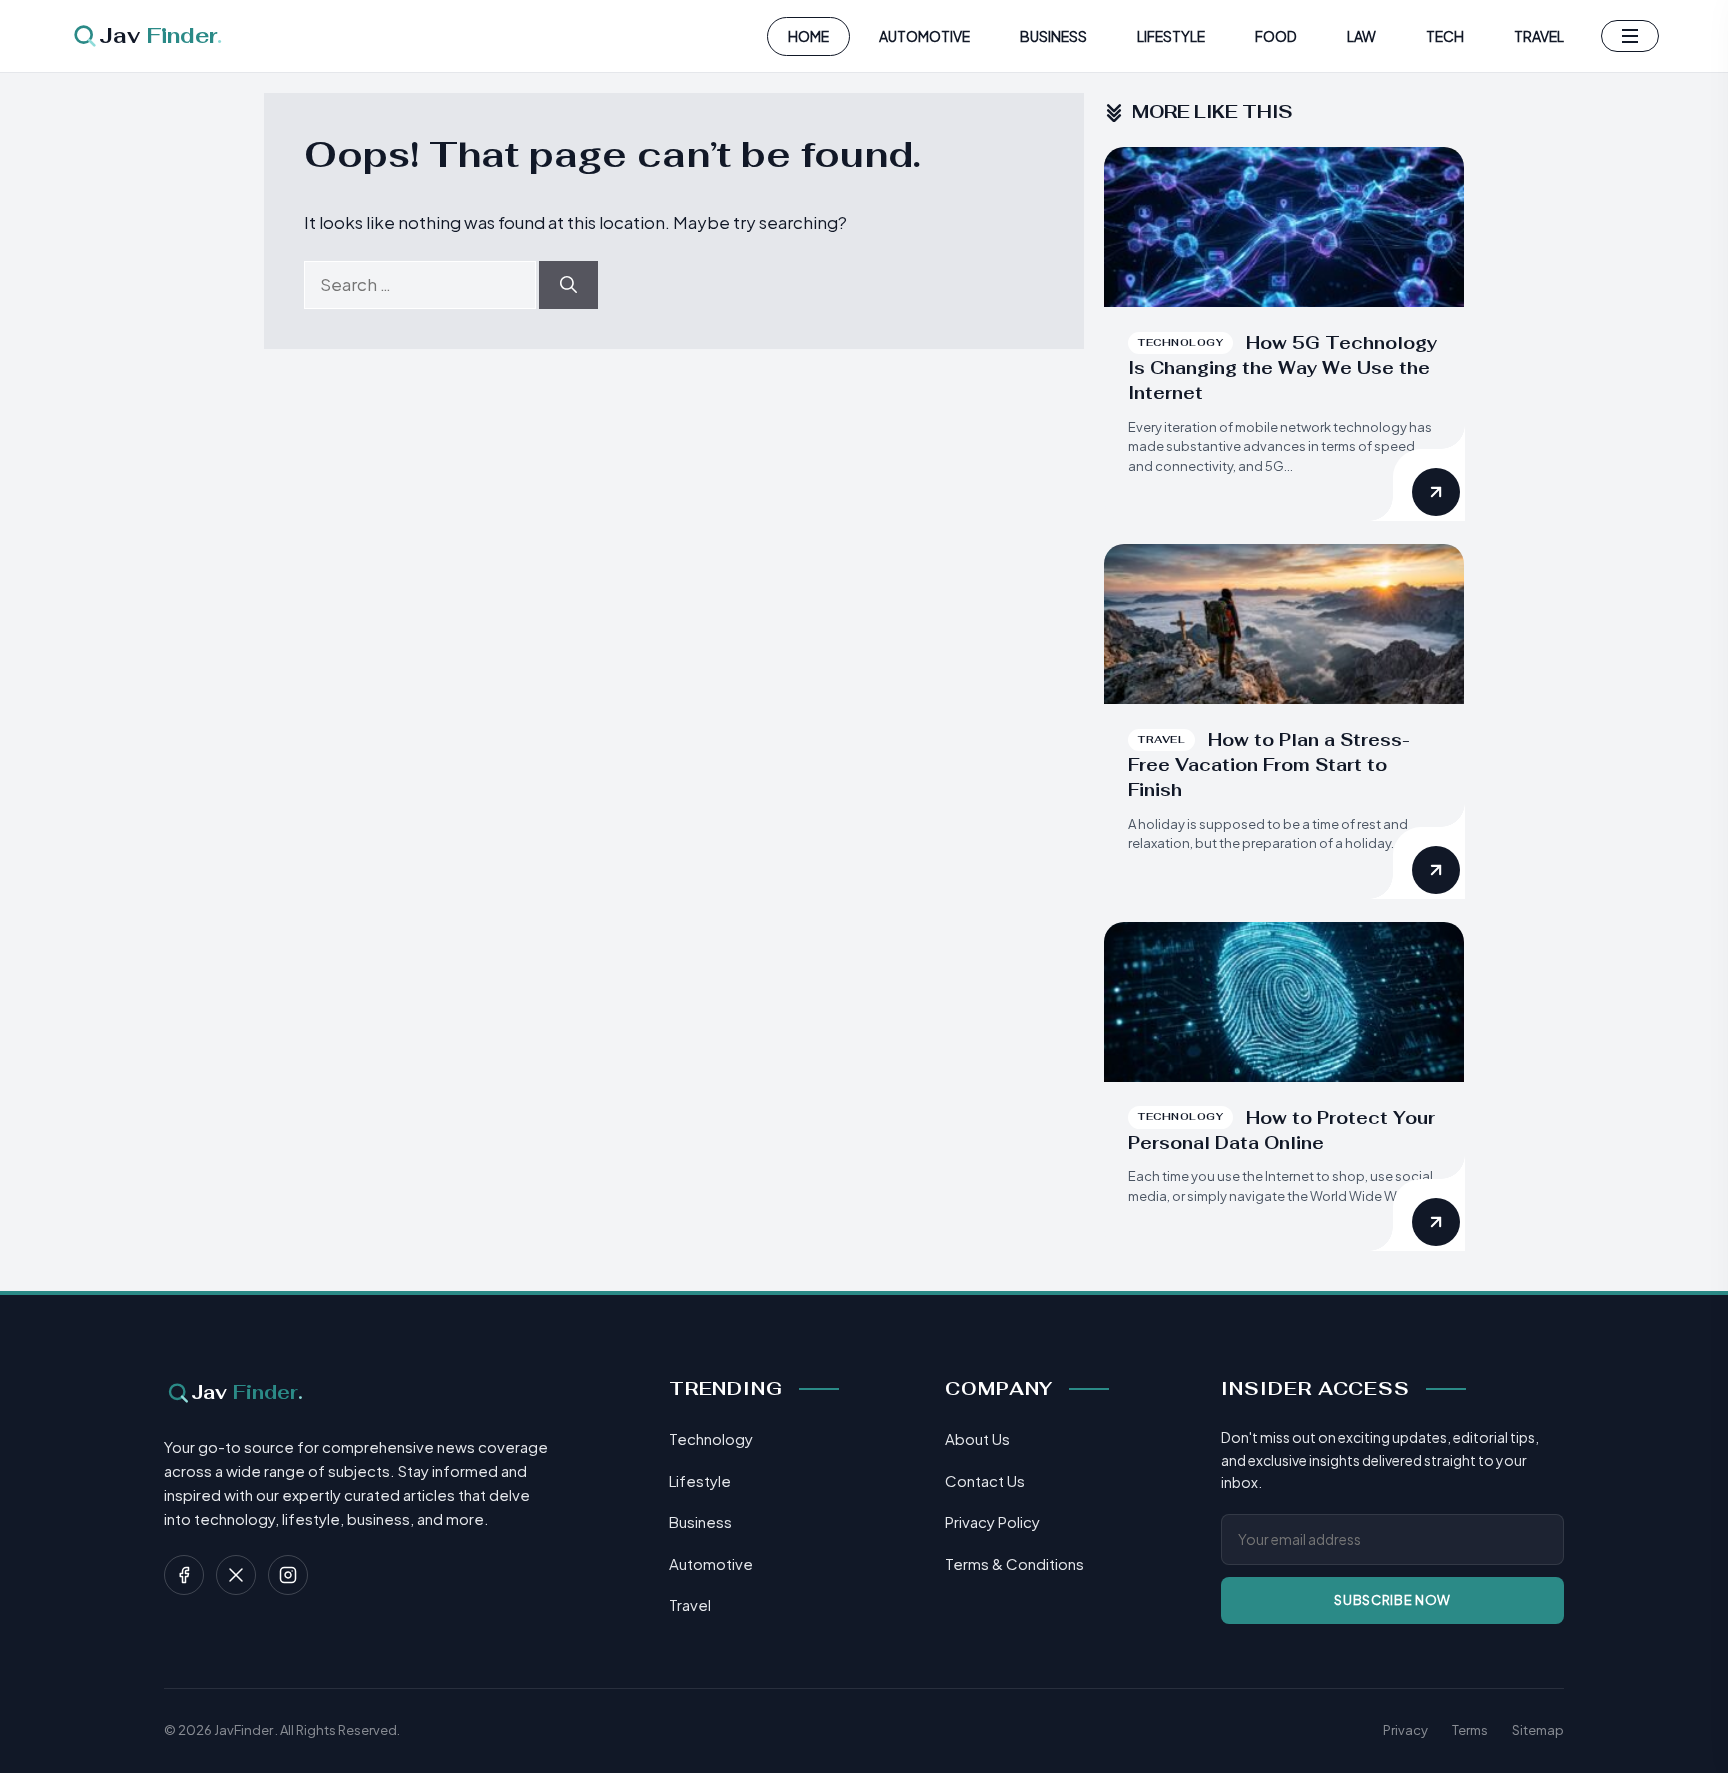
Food (1276, 36)
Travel (1539, 36)
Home (808, 36)
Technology (711, 1438)
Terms (1470, 1730)
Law (1361, 36)
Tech (1445, 36)
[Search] (568, 285)
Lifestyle (1171, 36)
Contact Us (985, 1480)
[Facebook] (184, 1575)
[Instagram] (288, 1575)
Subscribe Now (1392, 1600)
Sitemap (1538, 1730)
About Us (977, 1438)
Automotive (924, 36)
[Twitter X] (236, 1575)
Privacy (1405, 1730)
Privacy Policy (992, 1521)
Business (1053, 36)
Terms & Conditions (1014, 1563)
